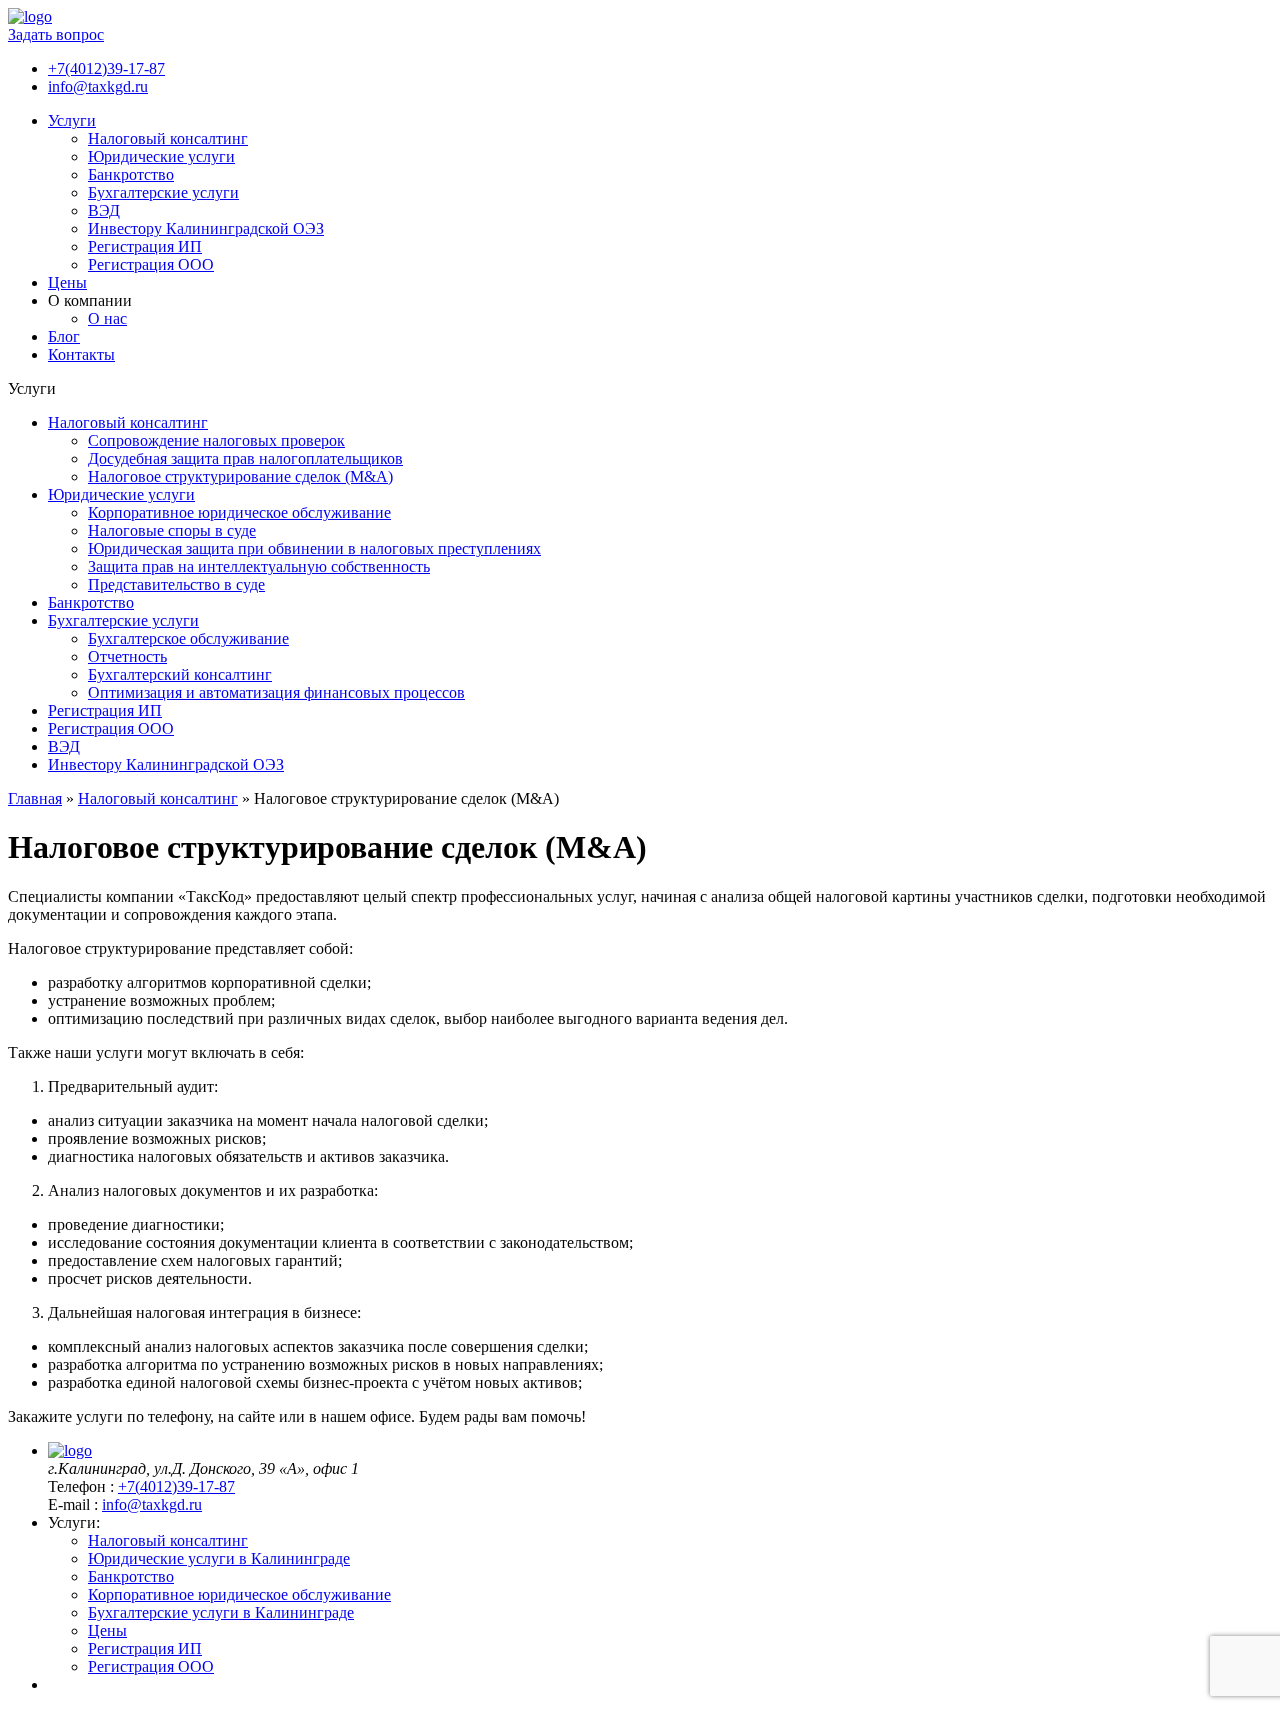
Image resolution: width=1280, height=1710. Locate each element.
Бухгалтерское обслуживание (188, 638)
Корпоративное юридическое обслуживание (239, 512)
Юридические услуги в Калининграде (219, 1558)
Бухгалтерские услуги (163, 192)
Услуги (72, 120)
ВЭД (104, 210)
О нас (107, 318)
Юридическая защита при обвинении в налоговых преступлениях (314, 548)
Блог (64, 336)
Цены (67, 282)
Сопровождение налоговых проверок (216, 440)
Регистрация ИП (145, 246)
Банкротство (131, 174)
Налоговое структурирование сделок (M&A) (240, 476)
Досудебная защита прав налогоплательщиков (245, 458)
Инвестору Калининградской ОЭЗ (206, 228)
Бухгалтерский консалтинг (180, 674)
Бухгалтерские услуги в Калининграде (221, 1612)
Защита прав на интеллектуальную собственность (259, 566)
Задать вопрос (56, 34)
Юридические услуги (161, 156)
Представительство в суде (176, 584)
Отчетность (127, 656)
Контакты (81, 354)
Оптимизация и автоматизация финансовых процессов (276, 692)
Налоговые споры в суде (172, 530)
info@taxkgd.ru (98, 86)
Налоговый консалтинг (168, 138)
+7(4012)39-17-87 (106, 68)
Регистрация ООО (151, 264)
